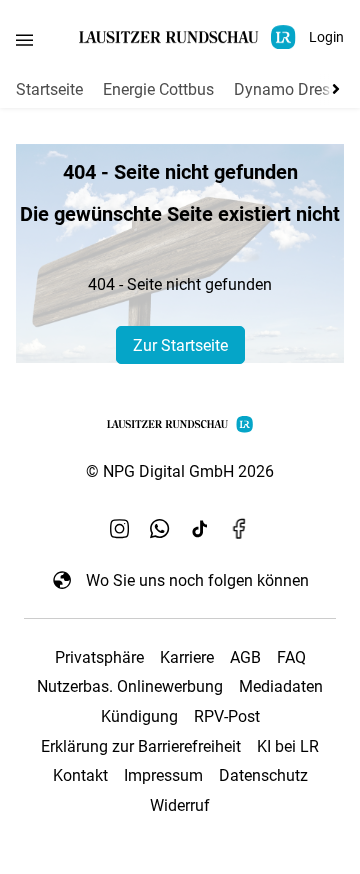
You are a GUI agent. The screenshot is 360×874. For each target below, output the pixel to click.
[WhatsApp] (160, 528)
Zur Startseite (180, 345)
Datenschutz (263, 775)
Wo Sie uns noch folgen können (197, 580)
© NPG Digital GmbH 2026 (180, 471)
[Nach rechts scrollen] (332, 89)
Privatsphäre (99, 657)
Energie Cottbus (158, 89)
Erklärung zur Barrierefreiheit (141, 746)
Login (326, 37)
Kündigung (139, 716)
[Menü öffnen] (24, 39)
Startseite (49, 89)
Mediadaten (281, 686)
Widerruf (180, 805)
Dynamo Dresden (295, 89)
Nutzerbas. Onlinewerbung (130, 686)
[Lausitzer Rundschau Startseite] (189, 37)
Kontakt (80, 775)
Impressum (163, 775)
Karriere (187, 657)
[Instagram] (120, 528)
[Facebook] (240, 528)
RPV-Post (227, 716)
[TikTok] (200, 528)
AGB (245, 657)
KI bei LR (288, 746)
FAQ (291, 657)
